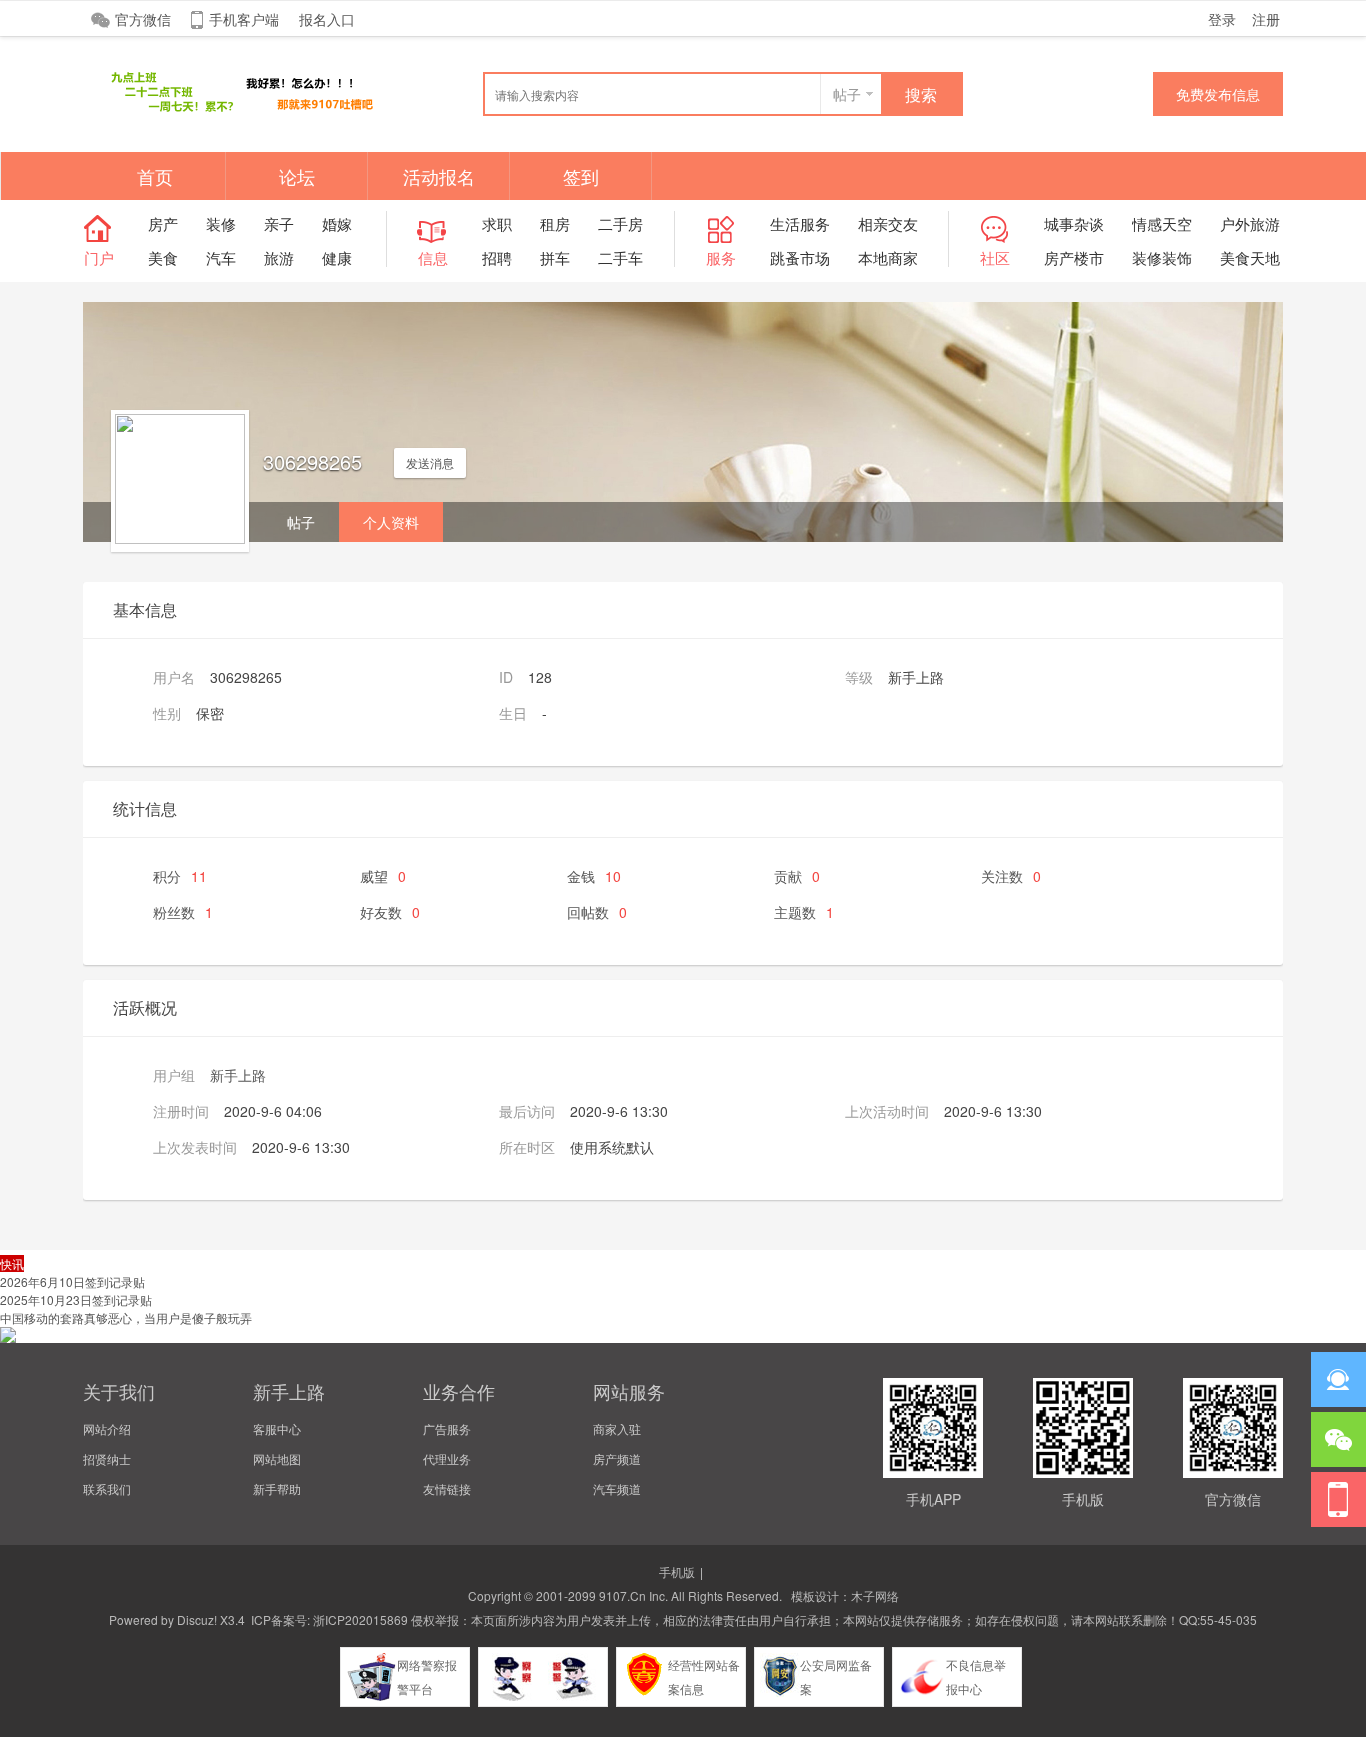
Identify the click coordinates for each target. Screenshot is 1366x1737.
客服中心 (277, 1428)
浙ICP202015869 (360, 1619)
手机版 (677, 1571)
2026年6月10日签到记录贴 (72, 1281)
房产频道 (617, 1458)
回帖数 (597, 912)
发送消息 (430, 462)
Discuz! (197, 1619)
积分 (180, 876)
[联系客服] (1338, 1379)
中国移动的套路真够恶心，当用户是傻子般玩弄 (126, 1317)
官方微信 (143, 19)
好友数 (390, 912)
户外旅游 (1250, 223)
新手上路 (238, 1075)
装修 (221, 223)
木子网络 (875, 1595)
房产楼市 (1074, 257)
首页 (155, 176)
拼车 (555, 257)
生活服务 (800, 223)
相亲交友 (888, 223)
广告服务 (447, 1428)
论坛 (297, 176)
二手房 (620, 223)
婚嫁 (337, 223)
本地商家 (888, 257)
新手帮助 (277, 1488)
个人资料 (391, 522)
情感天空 (1162, 223)
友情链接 (447, 1488)
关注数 (1011, 876)
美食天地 (1250, 257)
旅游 (279, 257)
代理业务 (447, 1458)
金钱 (594, 876)
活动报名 (439, 176)
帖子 (847, 94)
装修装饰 (1162, 257)
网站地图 (277, 1458)
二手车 (620, 257)
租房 (555, 223)
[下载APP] (1338, 1499)
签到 (581, 176)
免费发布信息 (1218, 94)
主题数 (804, 912)
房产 (163, 223)
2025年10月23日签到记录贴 (76, 1299)
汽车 (221, 257)
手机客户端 (244, 19)
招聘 (497, 257)
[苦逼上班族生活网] (233, 111)
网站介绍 (107, 1428)
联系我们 (107, 1488)
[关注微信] (1338, 1439)
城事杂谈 (1074, 223)
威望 (383, 876)
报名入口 (327, 19)
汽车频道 (617, 1488)
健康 (337, 257)
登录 (1222, 19)
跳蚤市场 (800, 257)
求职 (497, 223)
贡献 (797, 876)
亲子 (279, 223)
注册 (1266, 19)
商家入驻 (617, 1428)
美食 (163, 257)
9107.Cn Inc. (633, 1595)
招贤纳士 (107, 1458)
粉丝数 (183, 912)
